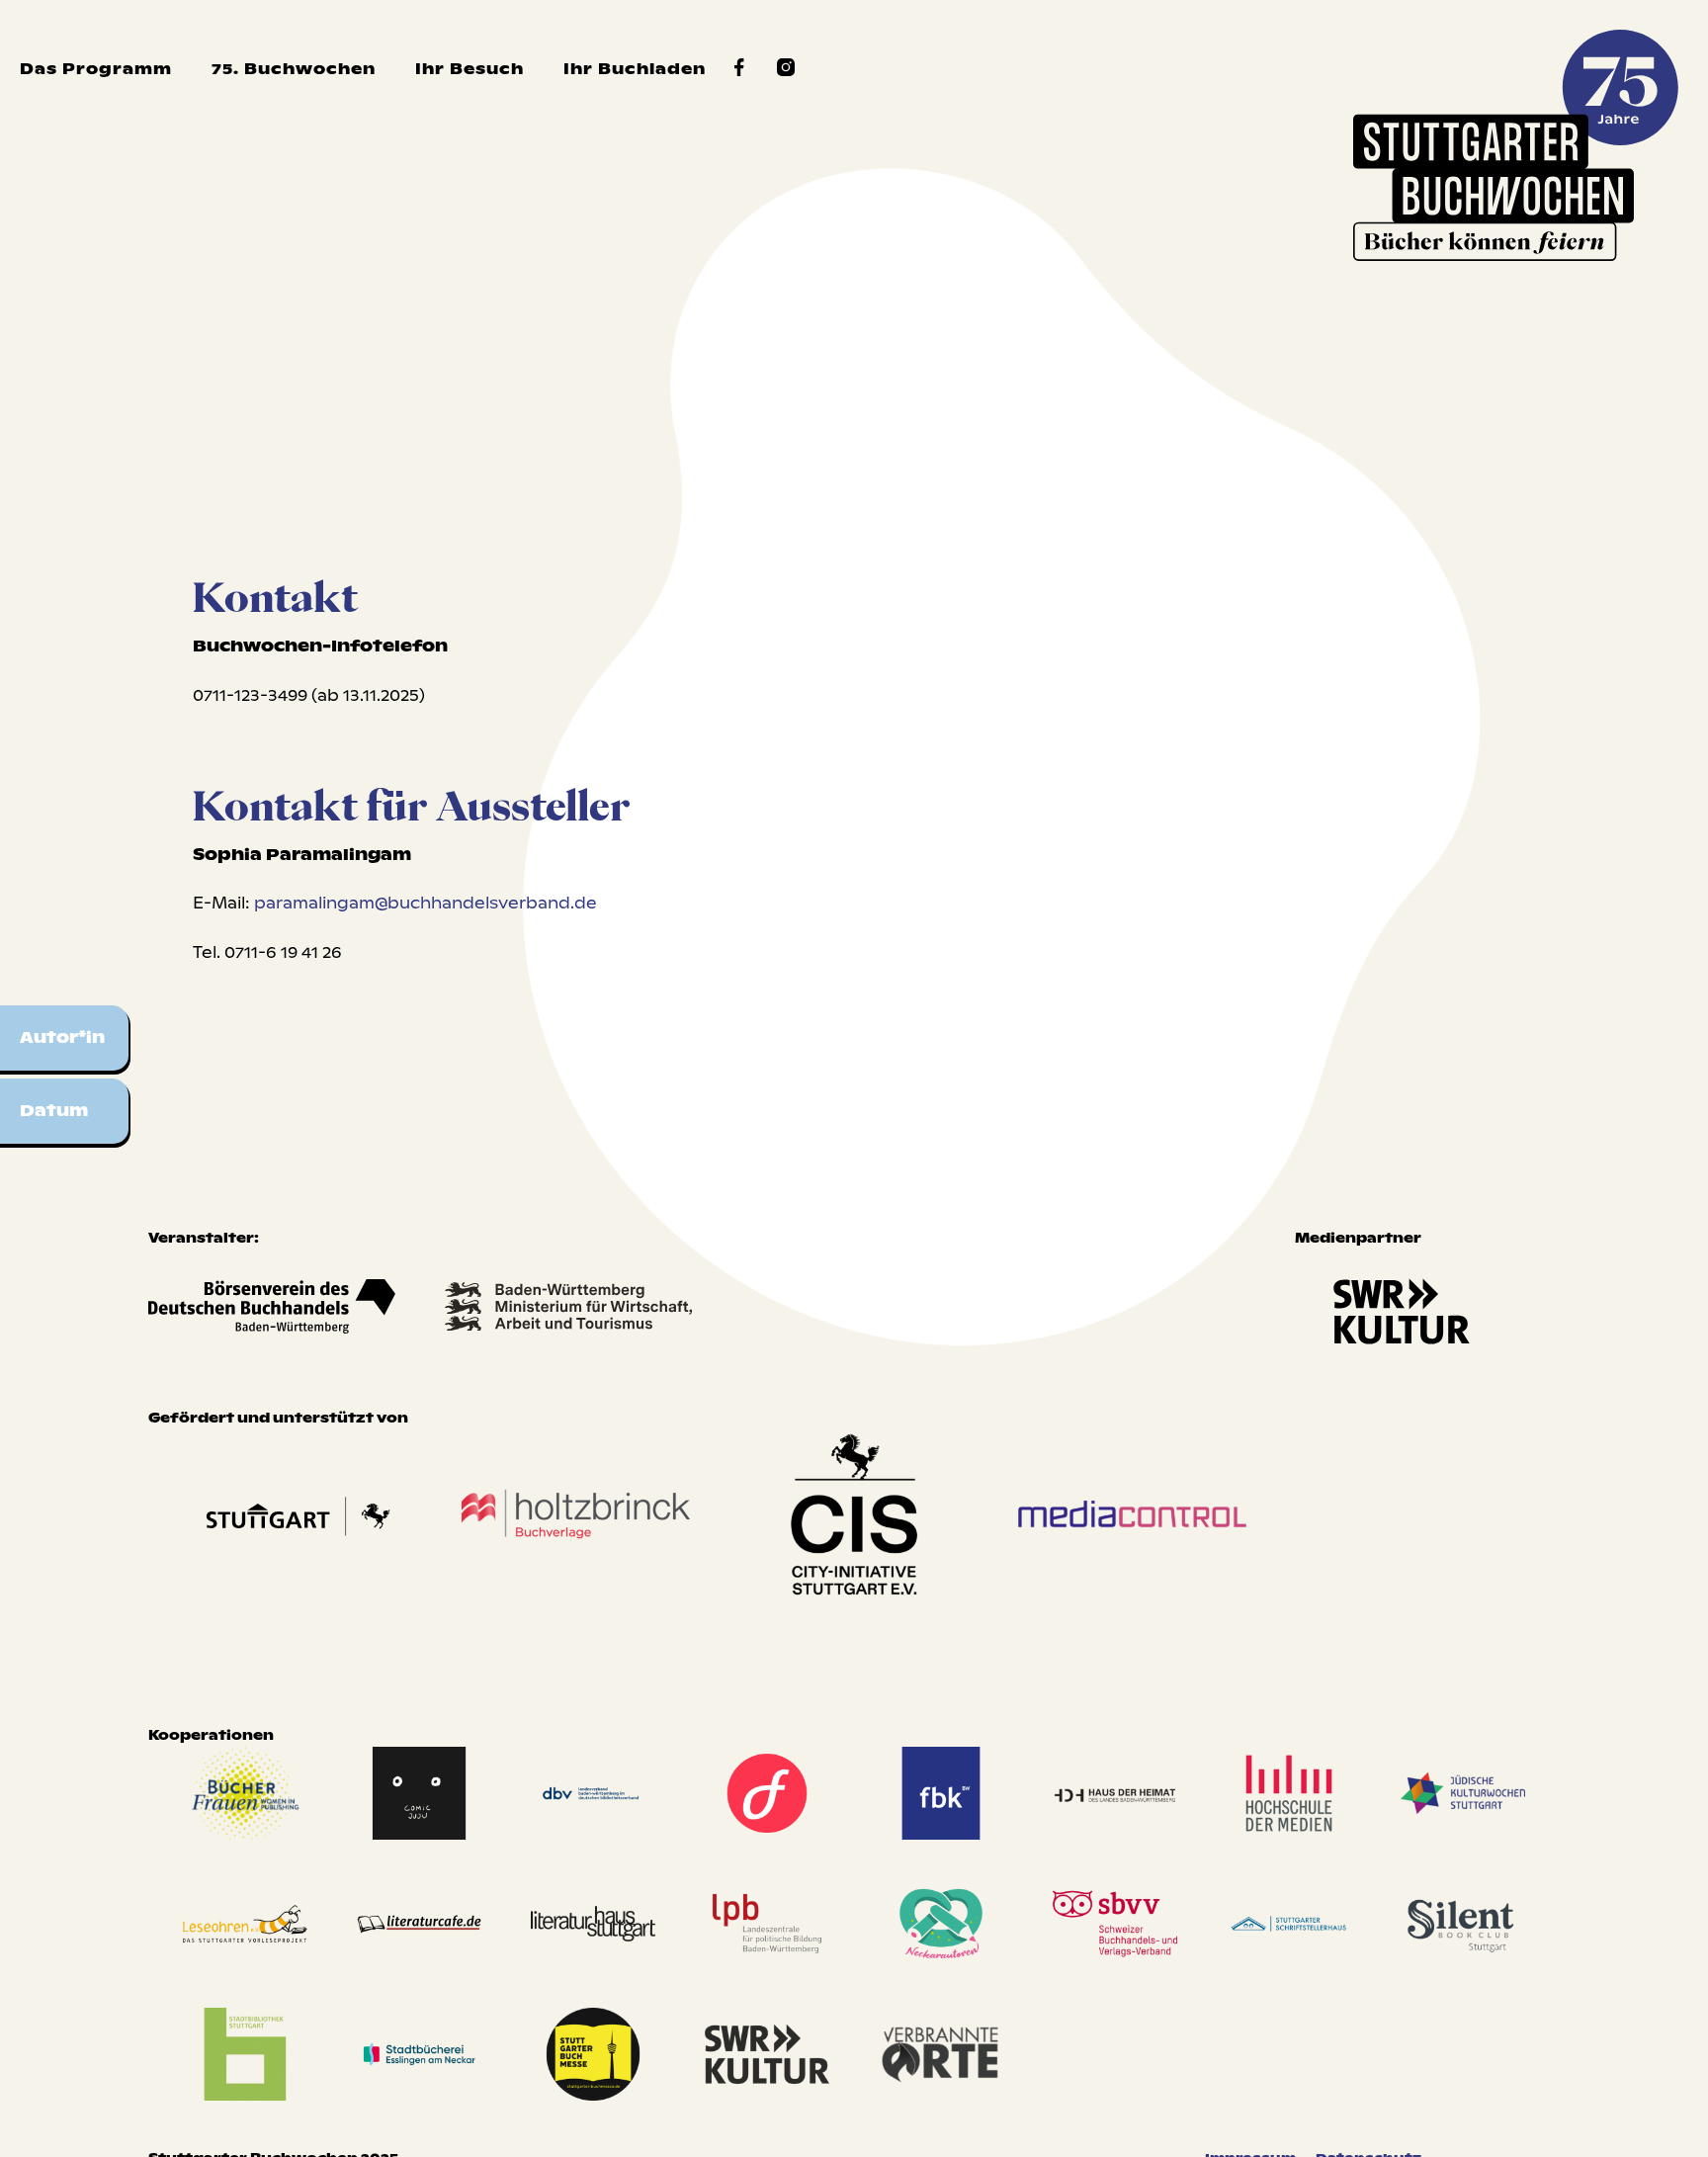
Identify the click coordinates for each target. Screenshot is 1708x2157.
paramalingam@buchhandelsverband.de (426, 904)
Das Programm (96, 69)
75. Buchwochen (294, 69)
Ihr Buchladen (635, 69)
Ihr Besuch (470, 69)
